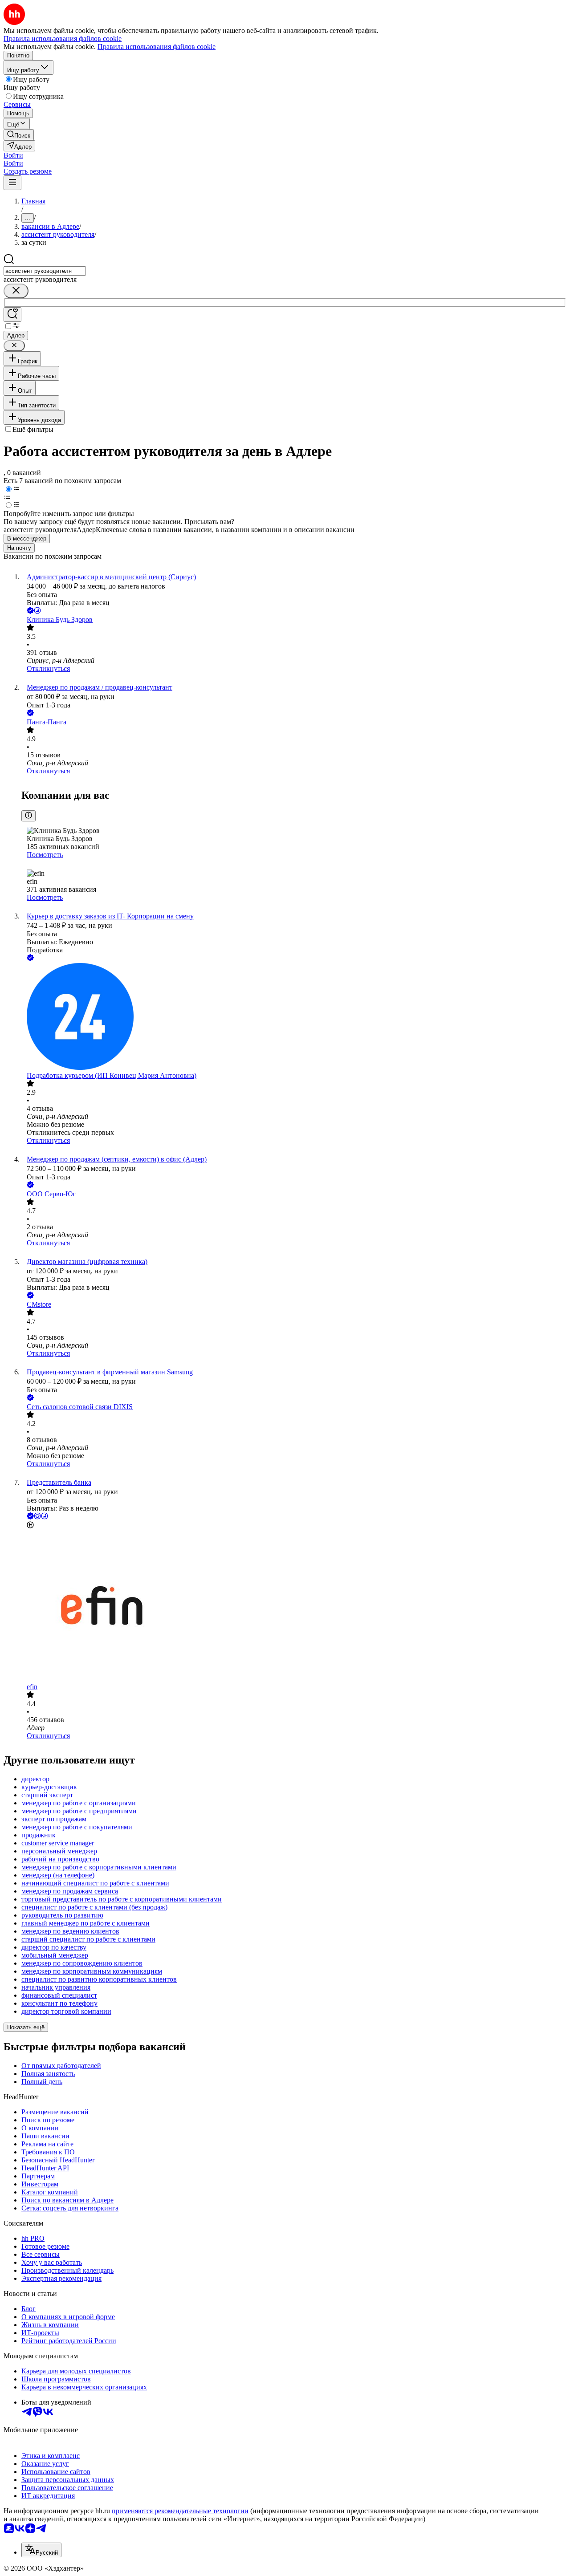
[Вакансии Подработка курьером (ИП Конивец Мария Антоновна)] (294, 1017)
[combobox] (45, 271)
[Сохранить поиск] (12, 315)
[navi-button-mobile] (12, 183)
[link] (19, 135)
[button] (13, 155)
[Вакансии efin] (294, 1607)
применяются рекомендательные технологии (180, 2511)
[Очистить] (16, 291)
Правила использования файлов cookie (157, 47)
